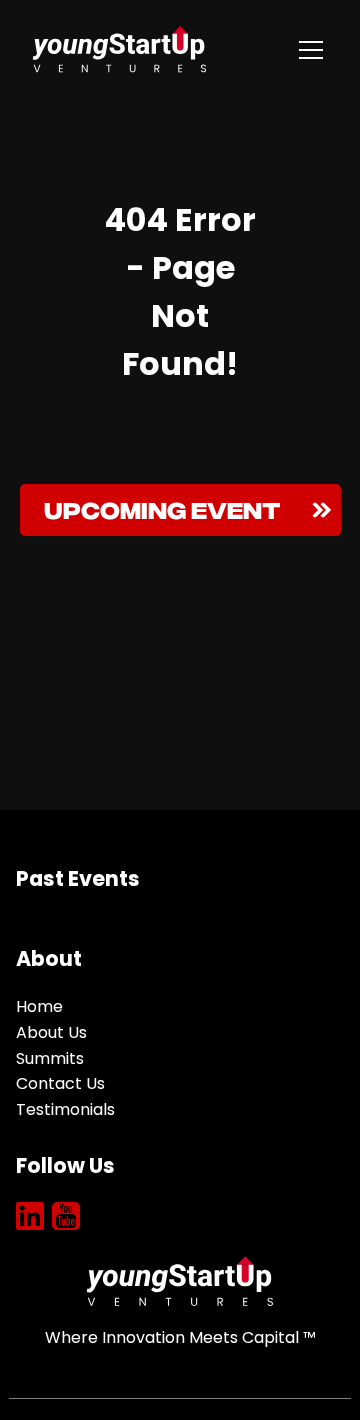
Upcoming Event (162, 507)
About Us (51, 1032)
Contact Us (60, 1083)
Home (39, 1006)
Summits (50, 1058)
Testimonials (65, 1109)
